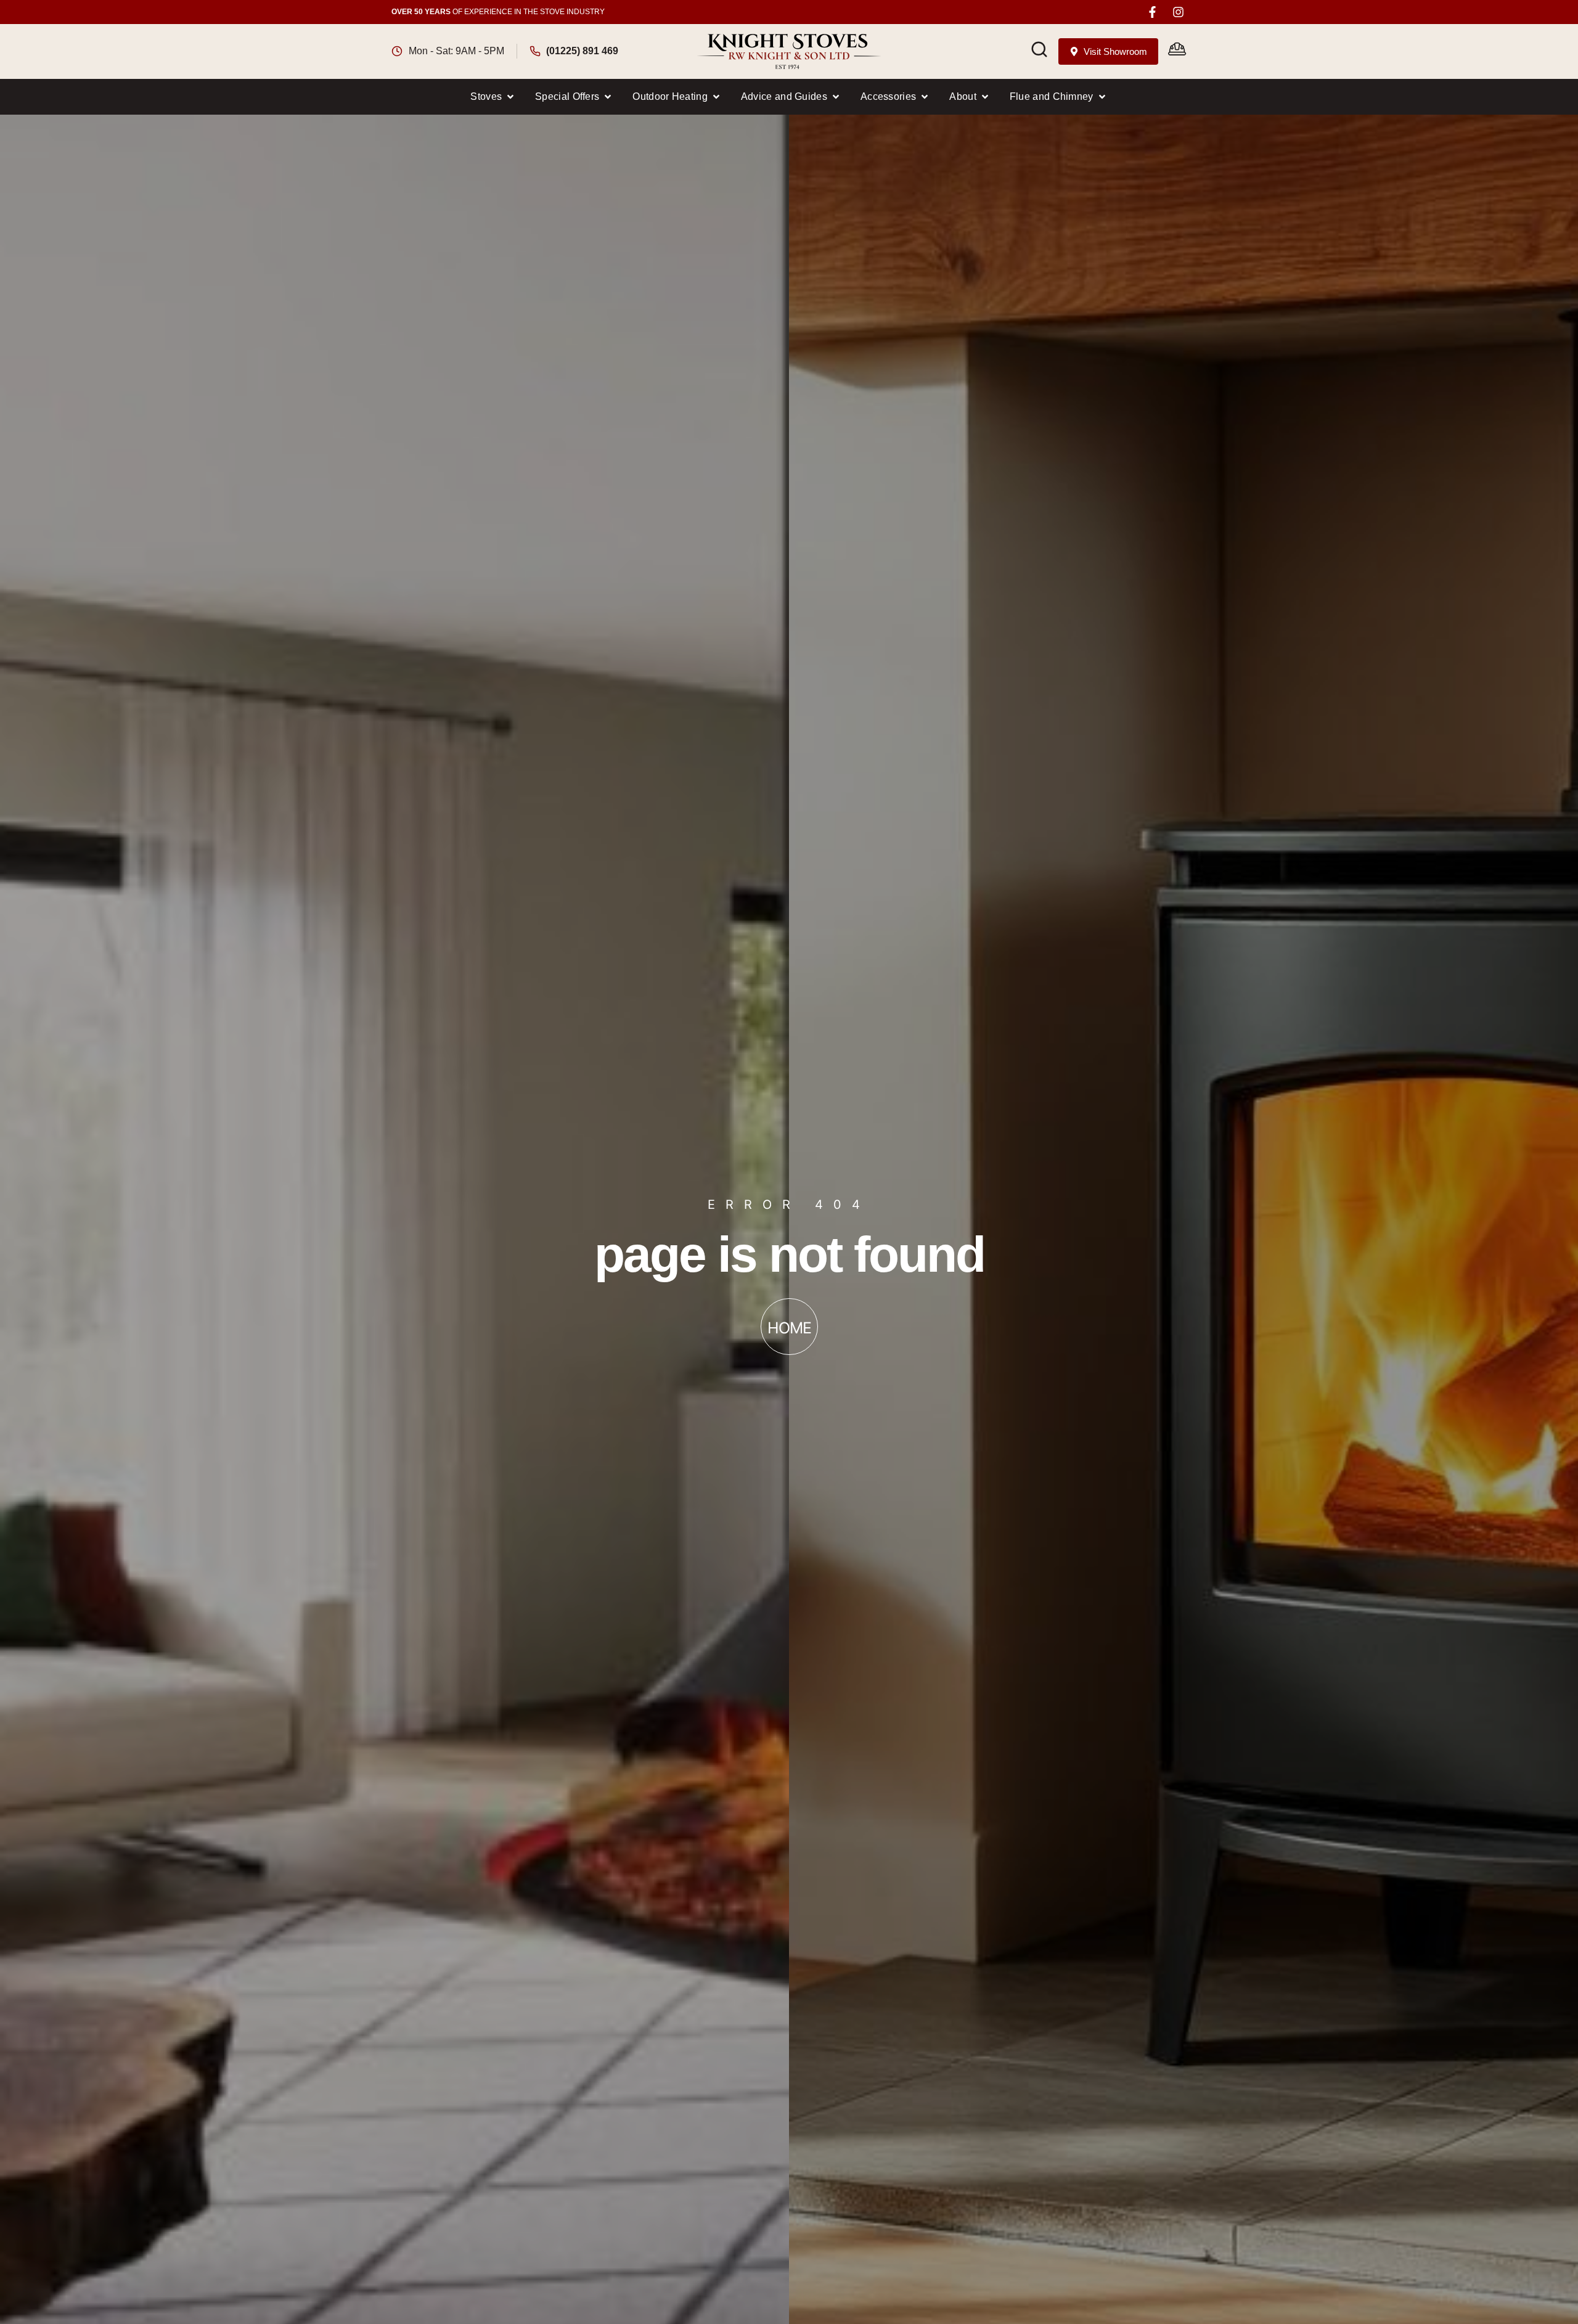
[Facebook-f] (1152, 12)
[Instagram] (1178, 12)
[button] (493, 97)
